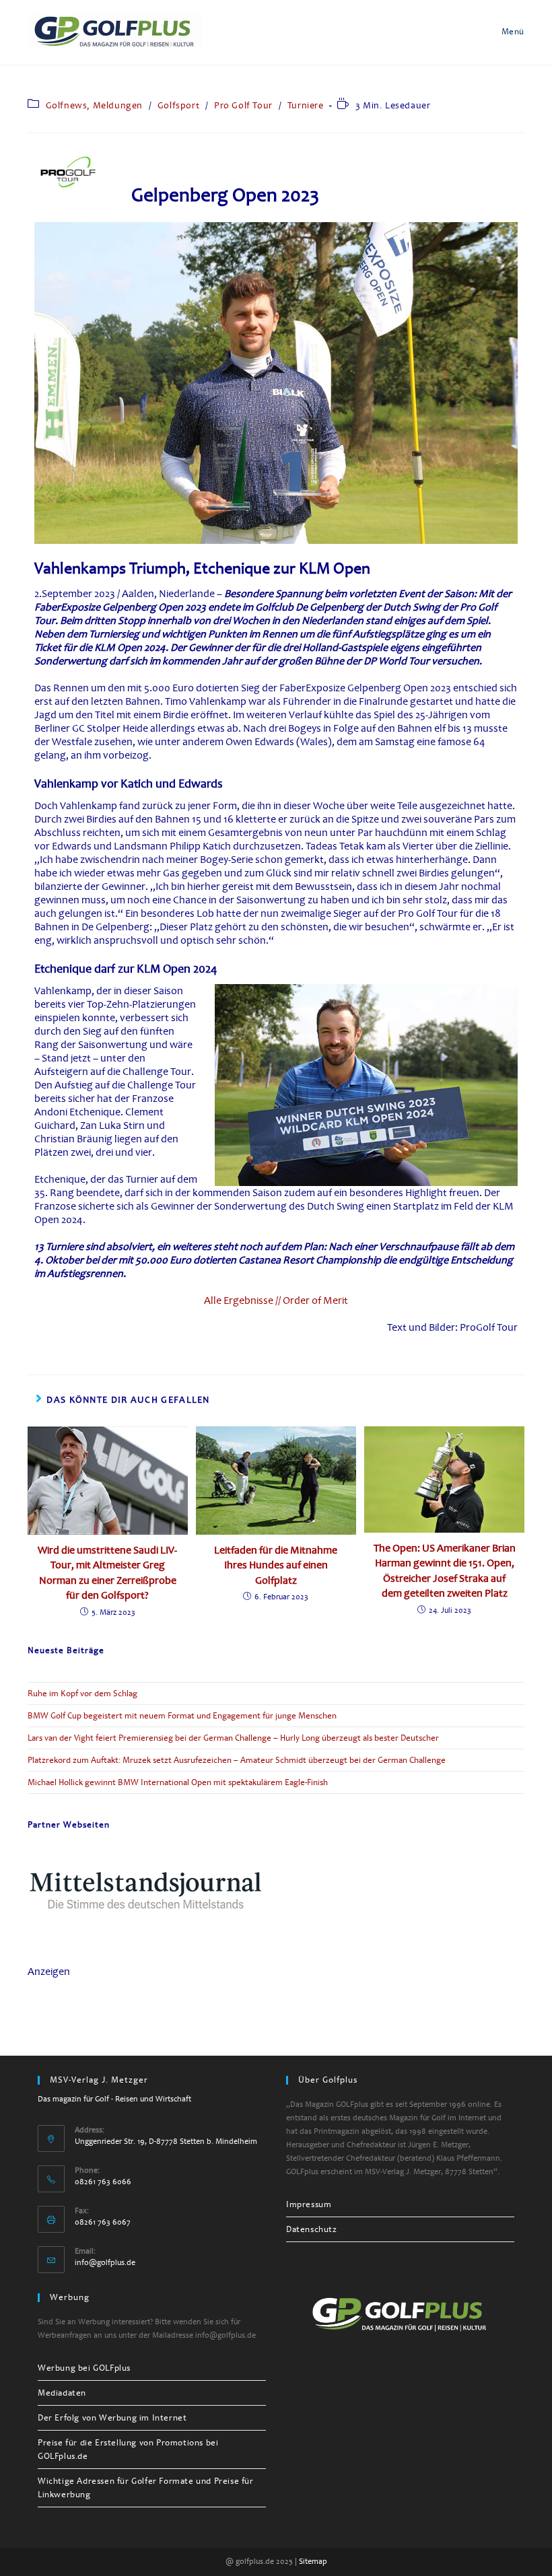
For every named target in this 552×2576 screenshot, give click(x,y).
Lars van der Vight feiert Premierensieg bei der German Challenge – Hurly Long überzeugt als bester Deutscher (233, 1738)
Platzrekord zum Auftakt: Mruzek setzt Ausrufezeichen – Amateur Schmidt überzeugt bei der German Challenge (237, 1760)
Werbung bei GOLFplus (84, 2368)
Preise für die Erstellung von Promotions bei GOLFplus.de (128, 2449)
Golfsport (178, 105)
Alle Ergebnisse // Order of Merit (276, 1300)
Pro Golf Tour (243, 105)
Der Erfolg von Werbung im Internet (112, 2418)
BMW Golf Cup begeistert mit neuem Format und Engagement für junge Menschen (182, 1716)
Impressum (309, 2204)
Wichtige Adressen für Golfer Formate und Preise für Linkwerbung (146, 2488)
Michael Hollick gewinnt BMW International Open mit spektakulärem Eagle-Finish (178, 1782)
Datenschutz (312, 2229)
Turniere (306, 105)
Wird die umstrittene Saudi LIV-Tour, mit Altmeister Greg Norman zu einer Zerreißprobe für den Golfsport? (107, 1573)
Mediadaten (62, 2393)
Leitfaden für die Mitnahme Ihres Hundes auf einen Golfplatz (276, 1565)
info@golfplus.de (105, 2263)
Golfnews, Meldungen (94, 105)
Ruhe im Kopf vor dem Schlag (82, 1694)
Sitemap (313, 2562)
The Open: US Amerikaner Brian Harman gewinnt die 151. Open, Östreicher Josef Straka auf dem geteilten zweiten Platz (445, 1571)
